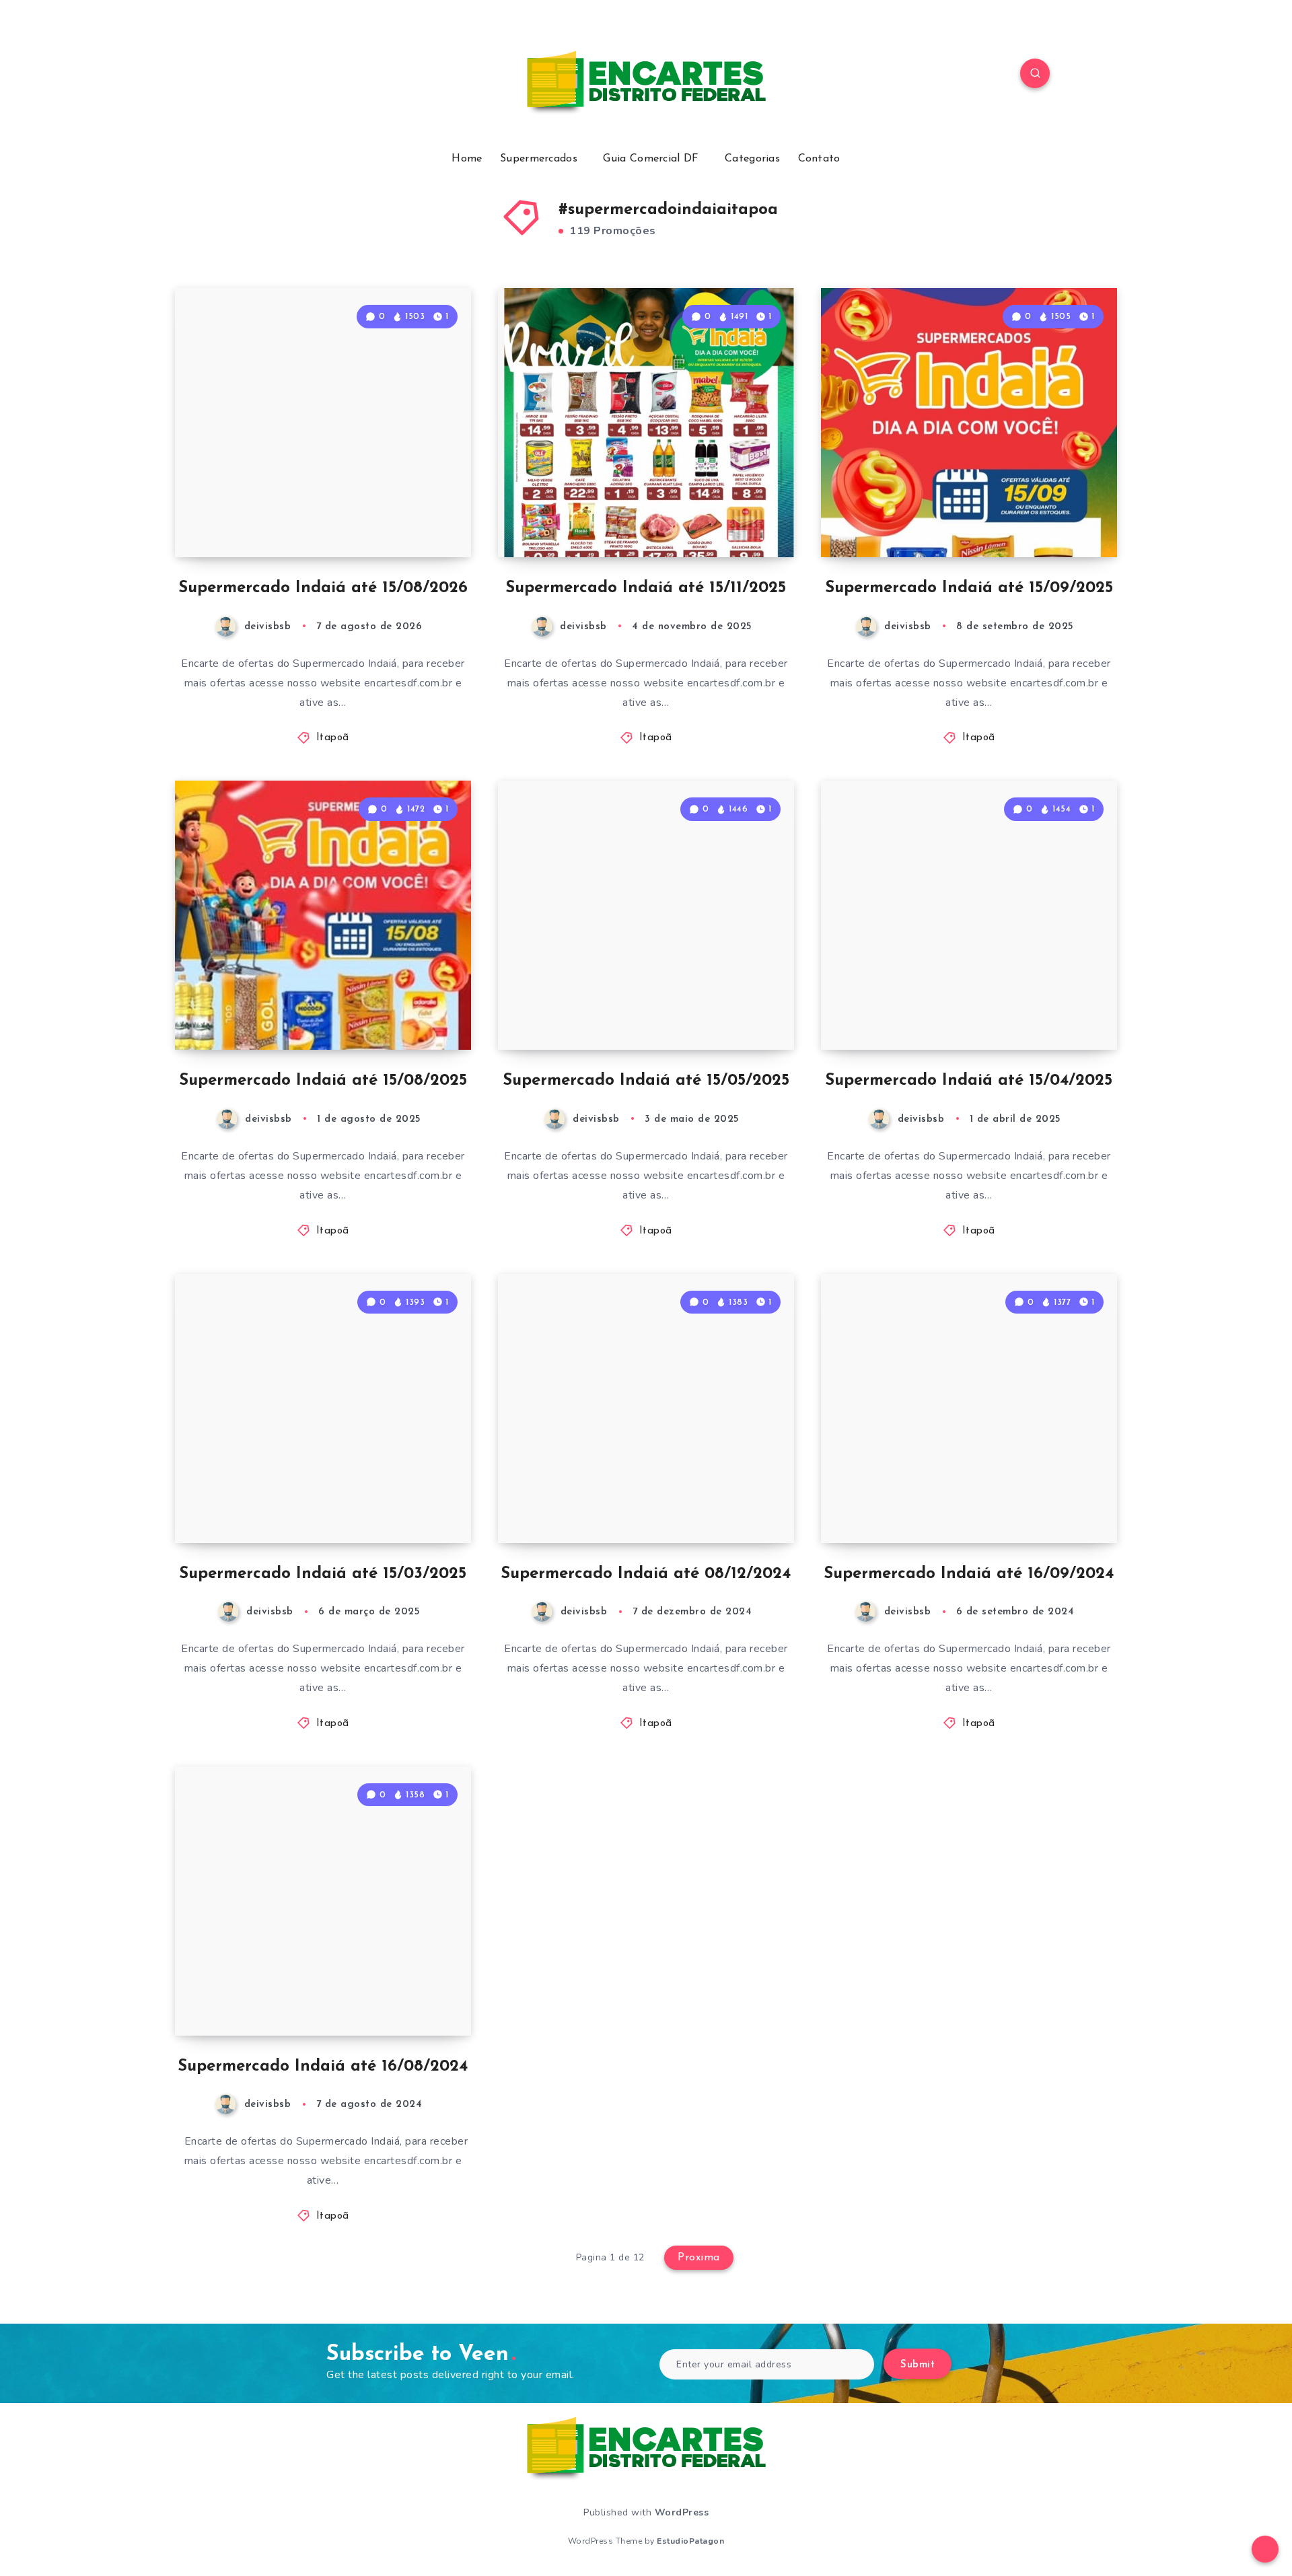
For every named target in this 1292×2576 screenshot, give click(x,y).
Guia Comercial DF (651, 159)
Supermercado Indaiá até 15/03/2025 (323, 1574)
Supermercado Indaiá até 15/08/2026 (323, 588)
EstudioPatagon (690, 2541)
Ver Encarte (424, 517)
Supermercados (539, 159)
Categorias (752, 159)
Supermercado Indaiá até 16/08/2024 (323, 2067)
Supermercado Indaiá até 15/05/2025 (646, 1081)
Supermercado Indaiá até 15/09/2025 (969, 588)
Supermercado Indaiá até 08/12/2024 (646, 1574)
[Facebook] (256, 75)
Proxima (699, 2258)
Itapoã (333, 738)
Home (467, 159)
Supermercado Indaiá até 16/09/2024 (969, 1574)
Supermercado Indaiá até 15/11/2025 (646, 588)
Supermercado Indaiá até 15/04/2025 (969, 1081)
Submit (918, 2365)
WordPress (682, 2512)
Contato (819, 159)
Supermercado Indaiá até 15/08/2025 (323, 1081)
